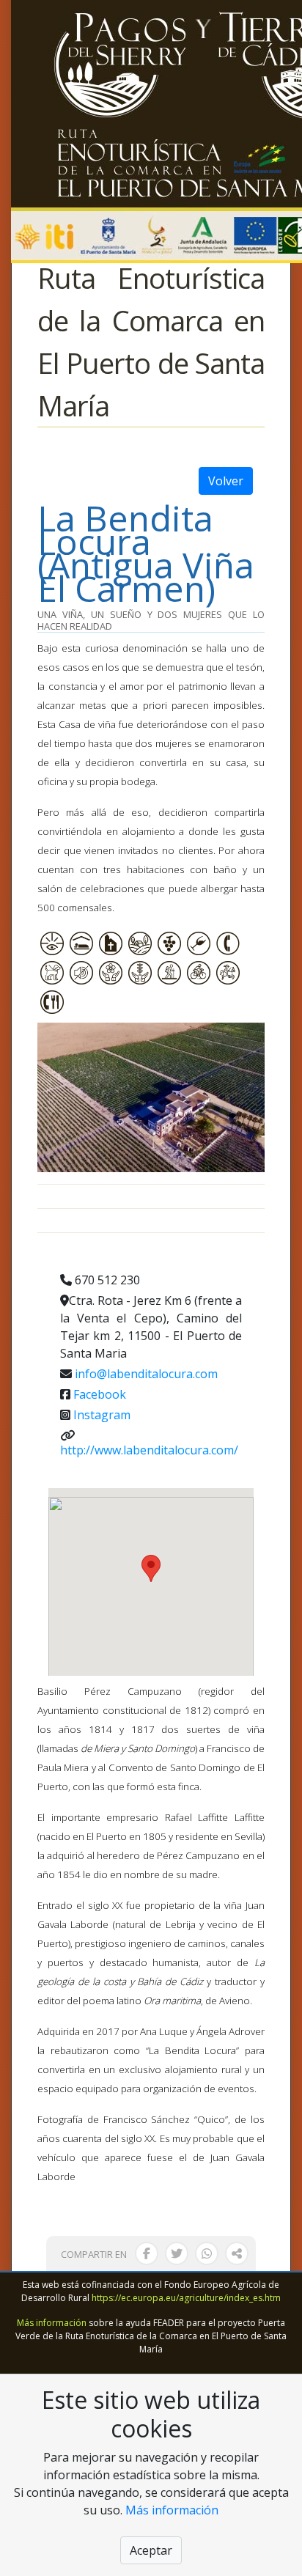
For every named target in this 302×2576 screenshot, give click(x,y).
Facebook (100, 1394)
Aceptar (151, 2550)
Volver (226, 481)
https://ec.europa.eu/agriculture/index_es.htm (186, 2298)
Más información (52, 2323)
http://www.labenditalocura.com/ (149, 1450)
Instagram (102, 1415)
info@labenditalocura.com (146, 1374)
